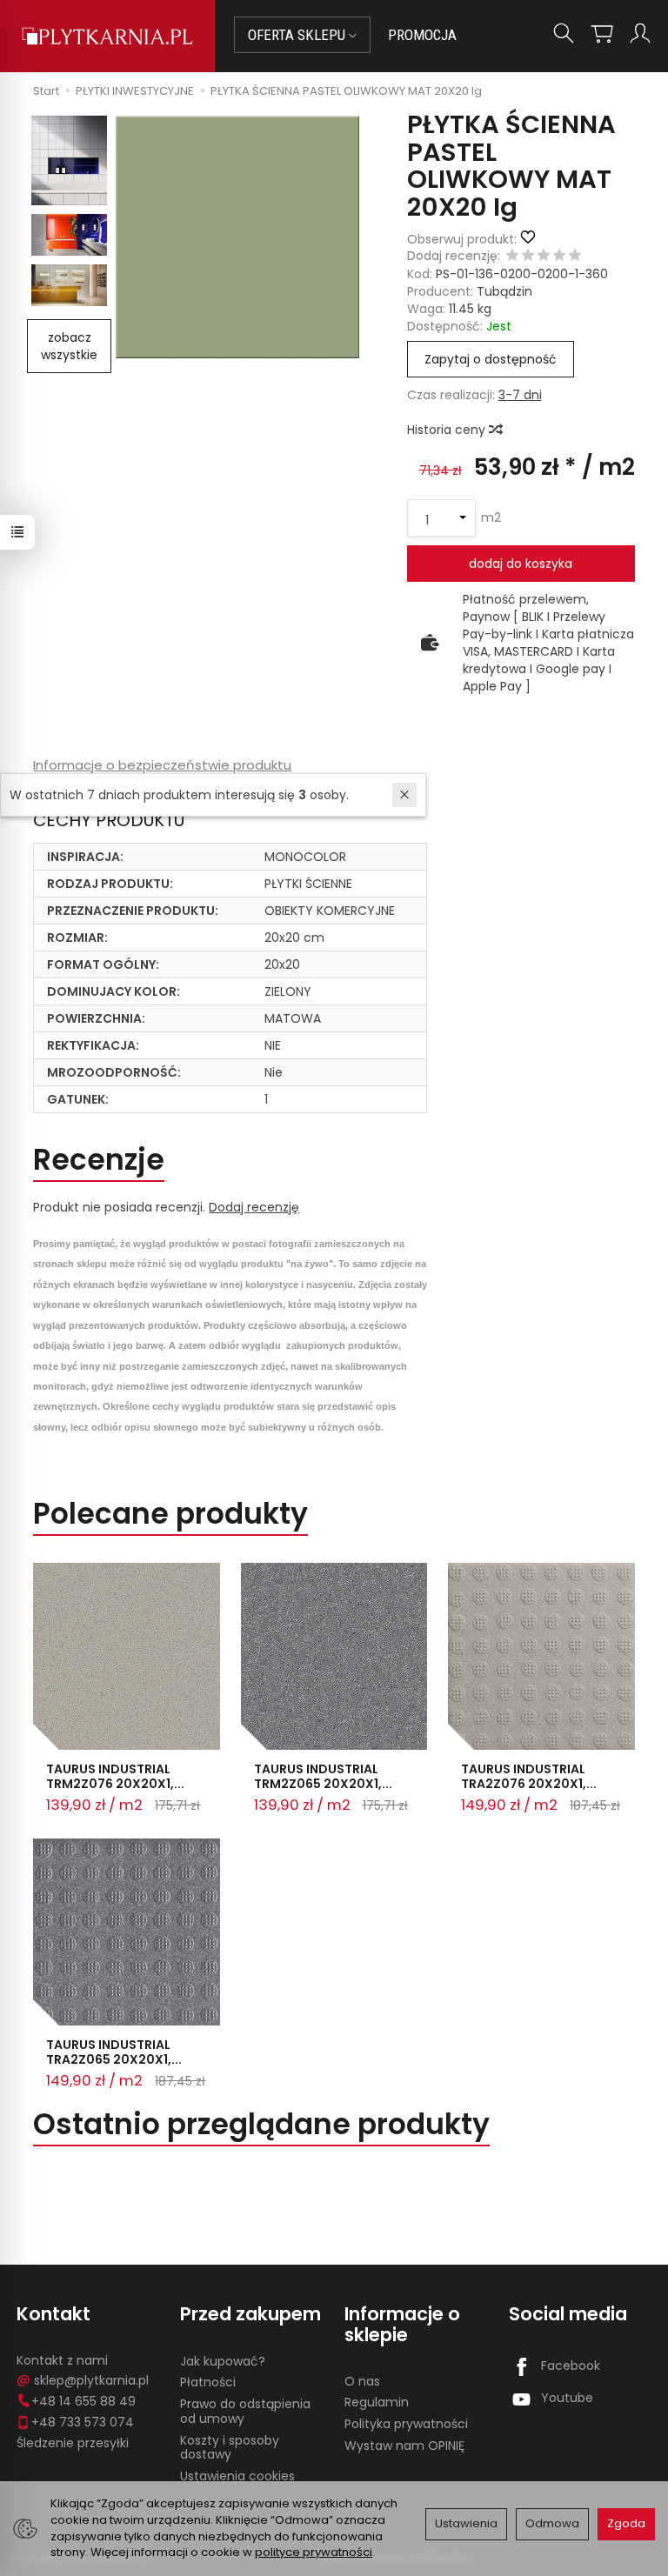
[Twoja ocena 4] (559, 257)
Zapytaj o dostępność (491, 359)
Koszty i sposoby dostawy (230, 2448)
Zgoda (626, 2523)
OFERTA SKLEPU (298, 35)
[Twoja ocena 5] (575, 257)
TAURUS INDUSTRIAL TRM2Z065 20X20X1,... (323, 1776)
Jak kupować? (223, 2361)
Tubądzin (504, 291)
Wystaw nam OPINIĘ (404, 2446)
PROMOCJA (422, 35)
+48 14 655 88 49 (83, 2401)
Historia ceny (448, 430)
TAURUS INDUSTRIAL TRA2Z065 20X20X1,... (114, 2052)
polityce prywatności (314, 2552)
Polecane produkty (170, 1514)
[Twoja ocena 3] (544, 257)
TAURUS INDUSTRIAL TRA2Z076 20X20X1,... (529, 1776)
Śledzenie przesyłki (73, 2443)
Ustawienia (466, 2523)
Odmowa (552, 2523)
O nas (362, 2381)
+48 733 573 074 (83, 2422)
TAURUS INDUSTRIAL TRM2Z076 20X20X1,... (115, 1776)
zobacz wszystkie (69, 346)
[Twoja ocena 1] (512, 257)
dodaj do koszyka (521, 564)
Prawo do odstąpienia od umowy (245, 2411)
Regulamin (377, 2402)
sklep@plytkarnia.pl (91, 2380)
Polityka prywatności (406, 2424)
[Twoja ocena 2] (528, 257)
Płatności (208, 2382)
